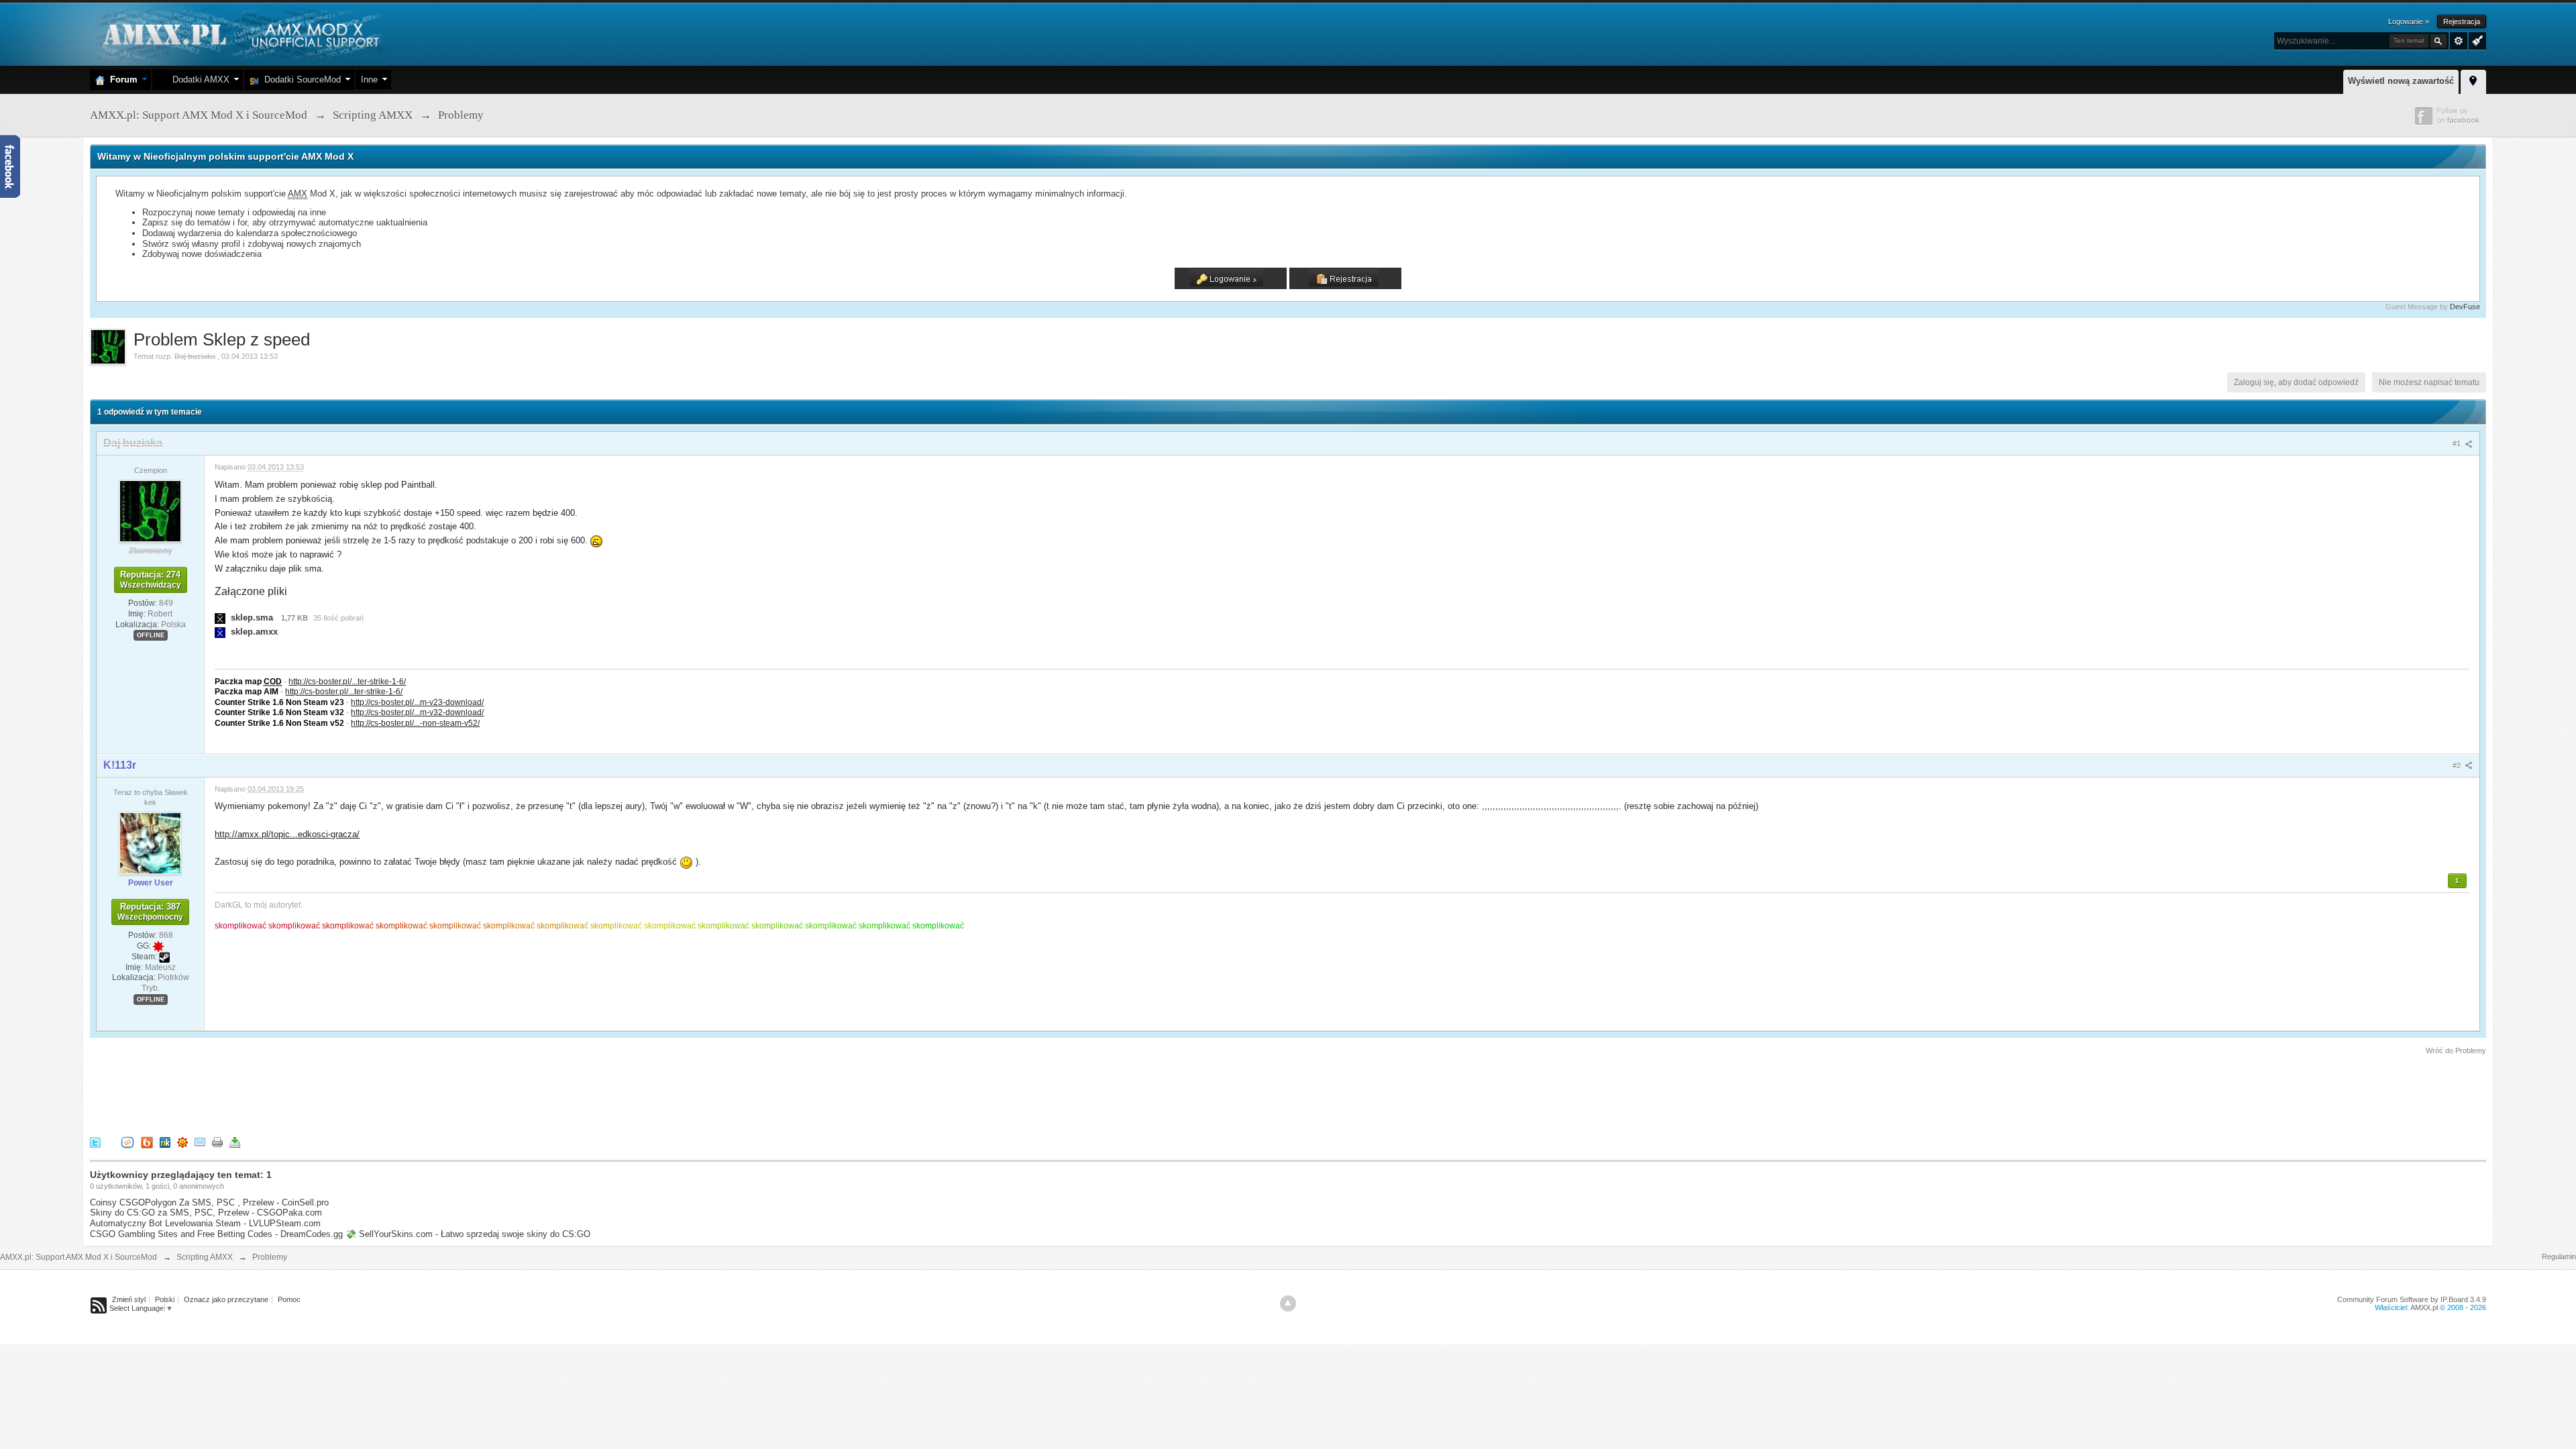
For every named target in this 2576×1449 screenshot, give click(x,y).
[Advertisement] (334, 1093)
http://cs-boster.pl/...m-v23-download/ (417, 702)
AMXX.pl (2424, 1307)
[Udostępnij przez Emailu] (200, 1141)
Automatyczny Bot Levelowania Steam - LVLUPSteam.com (205, 1223)
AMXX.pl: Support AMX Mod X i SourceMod (78, 1257)
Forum (121, 79)
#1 (2458, 443)
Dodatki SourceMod (300, 79)
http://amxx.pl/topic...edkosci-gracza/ (287, 834)
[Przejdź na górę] (1288, 1303)
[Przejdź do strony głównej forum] (239, 33)
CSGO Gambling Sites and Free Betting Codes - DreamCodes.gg (216, 1234)
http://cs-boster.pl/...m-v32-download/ (417, 712)
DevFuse (2465, 307)
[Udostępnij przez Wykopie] (127, 1141)
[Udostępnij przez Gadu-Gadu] (182, 1141)
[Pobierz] (235, 1141)
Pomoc (289, 1299)
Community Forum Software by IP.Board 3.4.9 (2412, 1299)
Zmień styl (129, 1299)
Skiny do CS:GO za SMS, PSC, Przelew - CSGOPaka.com (206, 1213)
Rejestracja (2462, 21)
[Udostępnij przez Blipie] (147, 1141)
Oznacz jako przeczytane (226, 1299)
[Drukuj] (217, 1141)
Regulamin (2559, 1256)
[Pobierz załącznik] (220, 618)
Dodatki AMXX (198, 79)
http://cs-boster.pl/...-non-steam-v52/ (415, 723)
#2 (2458, 765)
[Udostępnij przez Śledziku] (165, 1141)
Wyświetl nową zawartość (2401, 81)
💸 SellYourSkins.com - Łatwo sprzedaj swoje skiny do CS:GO (468, 1234)
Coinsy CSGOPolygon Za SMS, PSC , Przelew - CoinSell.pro (209, 1202)
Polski (165, 1299)
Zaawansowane (2459, 41)
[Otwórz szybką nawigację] (2473, 80)
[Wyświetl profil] (150, 511)
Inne (369, 79)
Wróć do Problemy (2456, 1051)
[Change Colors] (2476, 40)
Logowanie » (2409, 21)
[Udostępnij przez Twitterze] (95, 1141)
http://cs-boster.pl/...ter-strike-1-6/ (347, 681)
